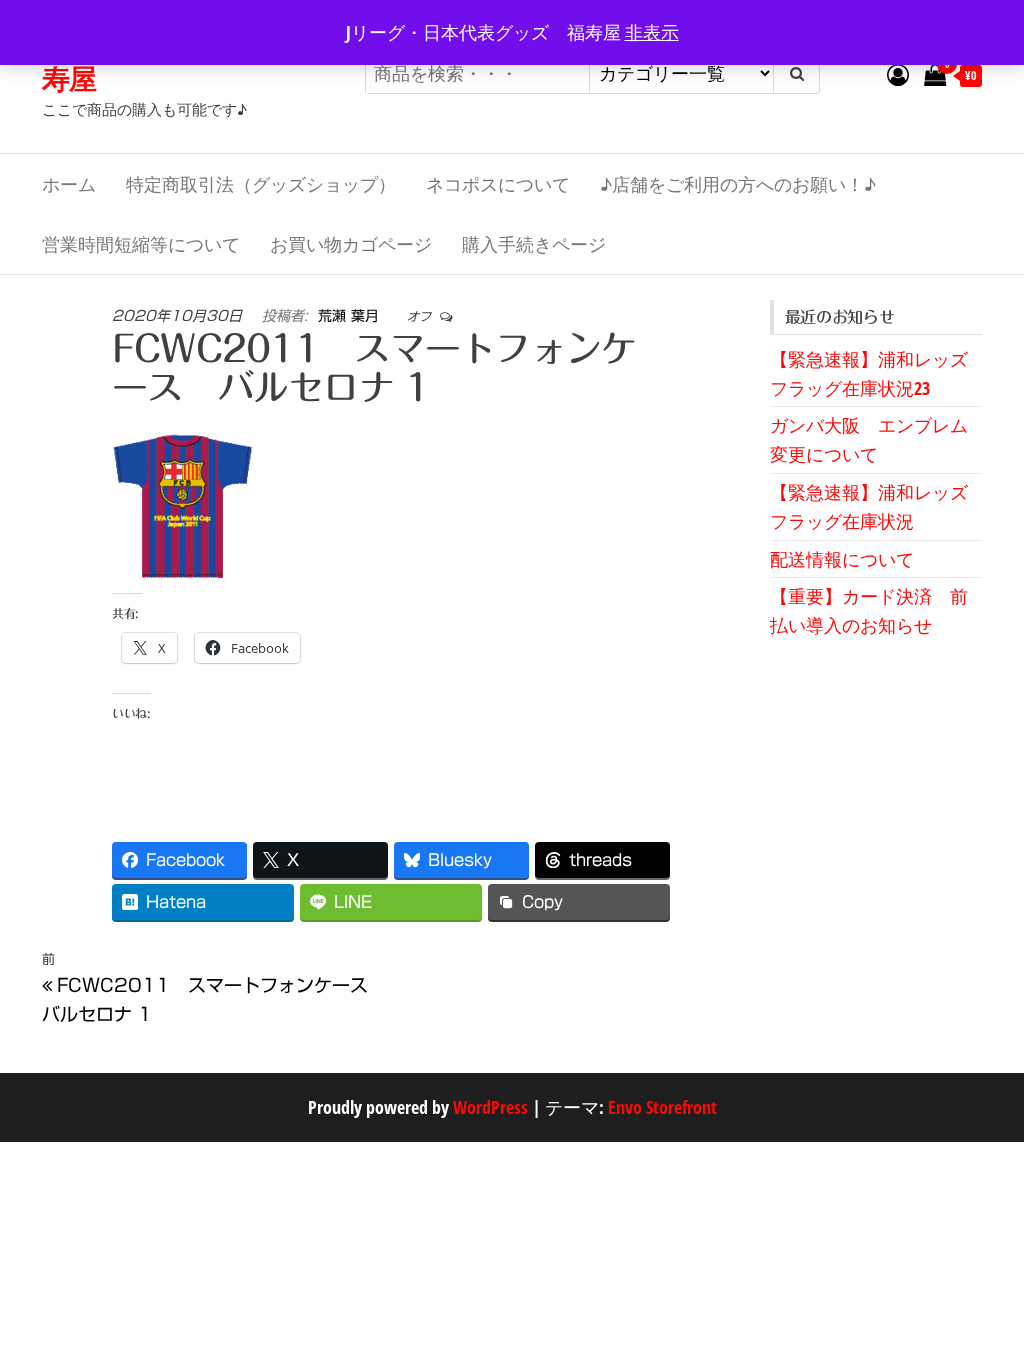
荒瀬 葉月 (351, 316)
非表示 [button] (652, 32)
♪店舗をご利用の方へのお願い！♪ (738, 184)
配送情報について (842, 559)
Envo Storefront (662, 1107)
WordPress (490, 1107)
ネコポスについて (498, 184)
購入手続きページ (534, 244)
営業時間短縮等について (141, 244)
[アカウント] (898, 74)
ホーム (69, 184)
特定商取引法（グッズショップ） (261, 184)
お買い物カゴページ (351, 244)
